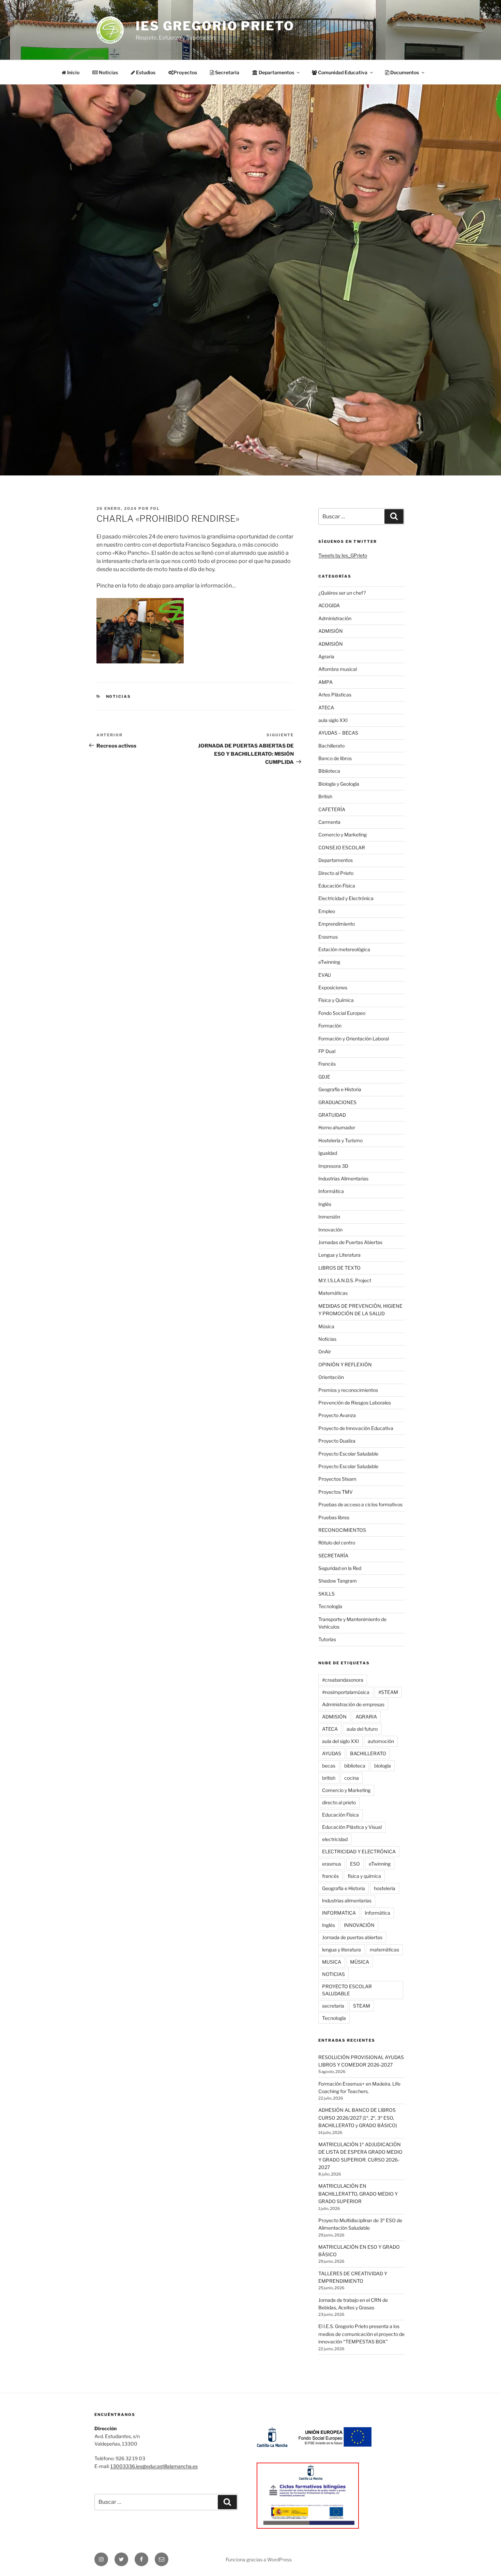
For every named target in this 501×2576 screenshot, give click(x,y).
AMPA (325, 682)
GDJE (324, 1077)
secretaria (333, 2006)
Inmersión (329, 1217)
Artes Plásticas (335, 695)
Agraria (326, 656)
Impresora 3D (333, 1166)
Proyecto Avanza (337, 1415)
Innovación (330, 1230)
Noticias (108, 72)
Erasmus (328, 937)
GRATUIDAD (332, 1115)
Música (326, 1326)
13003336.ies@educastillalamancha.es (154, 2466)
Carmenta (329, 822)
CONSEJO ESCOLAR (342, 847)
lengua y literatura (341, 1950)
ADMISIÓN (331, 631)
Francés (327, 1064)
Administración (335, 618)
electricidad (335, 1839)
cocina (352, 1778)
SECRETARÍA (333, 1556)
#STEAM (388, 1692)
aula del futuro (362, 1729)
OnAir (325, 1352)
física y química (364, 1876)
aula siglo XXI (333, 720)
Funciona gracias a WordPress (259, 2559)
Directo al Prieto (336, 873)
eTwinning (329, 962)
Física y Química (336, 1000)
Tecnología (330, 1606)
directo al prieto (339, 1802)
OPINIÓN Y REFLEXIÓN (345, 1364)
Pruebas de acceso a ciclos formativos (360, 1504)
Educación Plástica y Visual (352, 1827)
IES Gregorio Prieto (215, 26)
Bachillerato (331, 746)
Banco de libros (335, 758)
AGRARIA (366, 1717)
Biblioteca (329, 771)
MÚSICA (360, 1962)
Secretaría (227, 72)
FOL (155, 508)
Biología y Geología (339, 784)
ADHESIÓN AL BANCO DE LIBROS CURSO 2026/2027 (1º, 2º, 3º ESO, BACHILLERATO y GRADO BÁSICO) (358, 2118)
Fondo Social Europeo (342, 1013)
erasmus (332, 1864)
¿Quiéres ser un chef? (342, 593)
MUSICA (332, 1962)
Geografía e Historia (340, 1089)
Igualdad (328, 1153)
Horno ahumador (337, 1127)
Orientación (331, 1377)
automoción (381, 1741)
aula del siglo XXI (340, 1741)
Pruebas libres (334, 1517)
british (329, 1778)
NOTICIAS (333, 1974)
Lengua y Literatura (339, 1255)
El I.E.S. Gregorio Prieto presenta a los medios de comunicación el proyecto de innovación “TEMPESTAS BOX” (361, 2334)
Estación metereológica (344, 949)
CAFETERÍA (332, 809)
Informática (331, 1191)
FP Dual (327, 1051)
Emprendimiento (337, 924)
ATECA (326, 708)
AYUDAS (332, 1753)
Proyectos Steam (337, 1479)
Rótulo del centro (337, 1543)
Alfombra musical (338, 669)
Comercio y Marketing (343, 835)
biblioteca (355, 1766)
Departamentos (336, 860)
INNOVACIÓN (359, 1925)
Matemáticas (333, 1293)
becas (329, 1766)
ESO (355, 1864)
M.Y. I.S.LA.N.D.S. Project (345, 1280)
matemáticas (384, 1950)
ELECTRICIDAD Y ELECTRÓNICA (359, 1851)
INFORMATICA (339, 1913)
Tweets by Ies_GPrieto (343, 555)
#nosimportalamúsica (346, 1692)
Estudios (145, 72)
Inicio (73, 72)
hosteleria (385, 1888)
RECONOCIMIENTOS (342, 1530)
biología (383, 1766)
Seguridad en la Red (340, 1568)
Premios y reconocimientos (348, 1390)
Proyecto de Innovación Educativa (356, 1428)
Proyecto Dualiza (337, 1441)
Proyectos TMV (336, 1492)
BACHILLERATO (368, 1753)
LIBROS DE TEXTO (339, 1268)
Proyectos (185, 72)
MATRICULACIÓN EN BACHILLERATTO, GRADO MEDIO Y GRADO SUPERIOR (358, 2194)
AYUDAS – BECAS (338, 733)
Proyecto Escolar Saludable (348, 1454)
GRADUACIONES (337, 1102)
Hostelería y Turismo (340, 1140)
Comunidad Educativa (342, 72)
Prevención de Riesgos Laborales (355, 1403)
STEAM (362, 2006)
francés (330, 1876)
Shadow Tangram (338, 1581)
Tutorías (327, 1639)
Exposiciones (333, 987)
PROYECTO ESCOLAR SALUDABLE (347, 1990)
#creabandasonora (343, 1680)
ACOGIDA (329, 605)
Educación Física (337, 886)
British (325, 796)
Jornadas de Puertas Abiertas (350, 1242)
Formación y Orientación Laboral (354, 1039)
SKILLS (327, 1594)
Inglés (325, 1204)
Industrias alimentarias (347, 1900)
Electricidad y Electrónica (346, 898)
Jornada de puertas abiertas (352, 1937)
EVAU (325, 975)
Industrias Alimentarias (343, 1179)
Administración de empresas (353, 1704)
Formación (330, 1026)
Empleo (327, 911)
